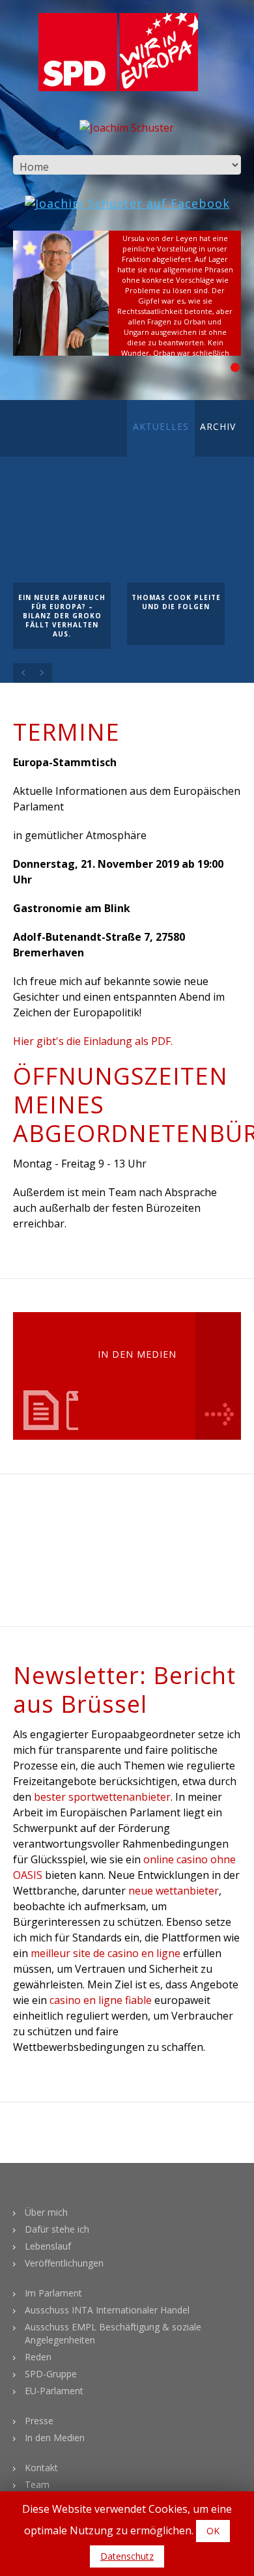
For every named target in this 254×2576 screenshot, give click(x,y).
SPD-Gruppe (51, 2374)
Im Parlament (53, 2293)
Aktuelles (161, 426)
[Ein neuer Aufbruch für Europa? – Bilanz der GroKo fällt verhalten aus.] (62, 534)
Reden (38, 2357)
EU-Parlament (54, 2391)
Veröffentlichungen (64, 2263)
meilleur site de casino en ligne (106, 1953)
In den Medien (55, 2438)
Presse (39, 2421)
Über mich (46, 2212)
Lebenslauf (48, 2246)
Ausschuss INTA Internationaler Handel (107, 2310)
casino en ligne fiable (101, 2000)
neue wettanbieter (174, 1891)
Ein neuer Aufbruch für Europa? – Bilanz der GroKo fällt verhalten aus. (62, 616)
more (218, 1376)
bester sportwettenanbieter (102, 1797)
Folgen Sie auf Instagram (135, 1560)
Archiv (218, 426)
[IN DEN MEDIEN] (68, 1376)
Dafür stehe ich (57, 2229)
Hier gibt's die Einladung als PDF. (93, 1041)
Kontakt (41, 2468)
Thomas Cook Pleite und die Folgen (176, 602)
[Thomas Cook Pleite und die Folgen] (176, 534)
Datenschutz (127, 2556)
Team (37, 2484)
